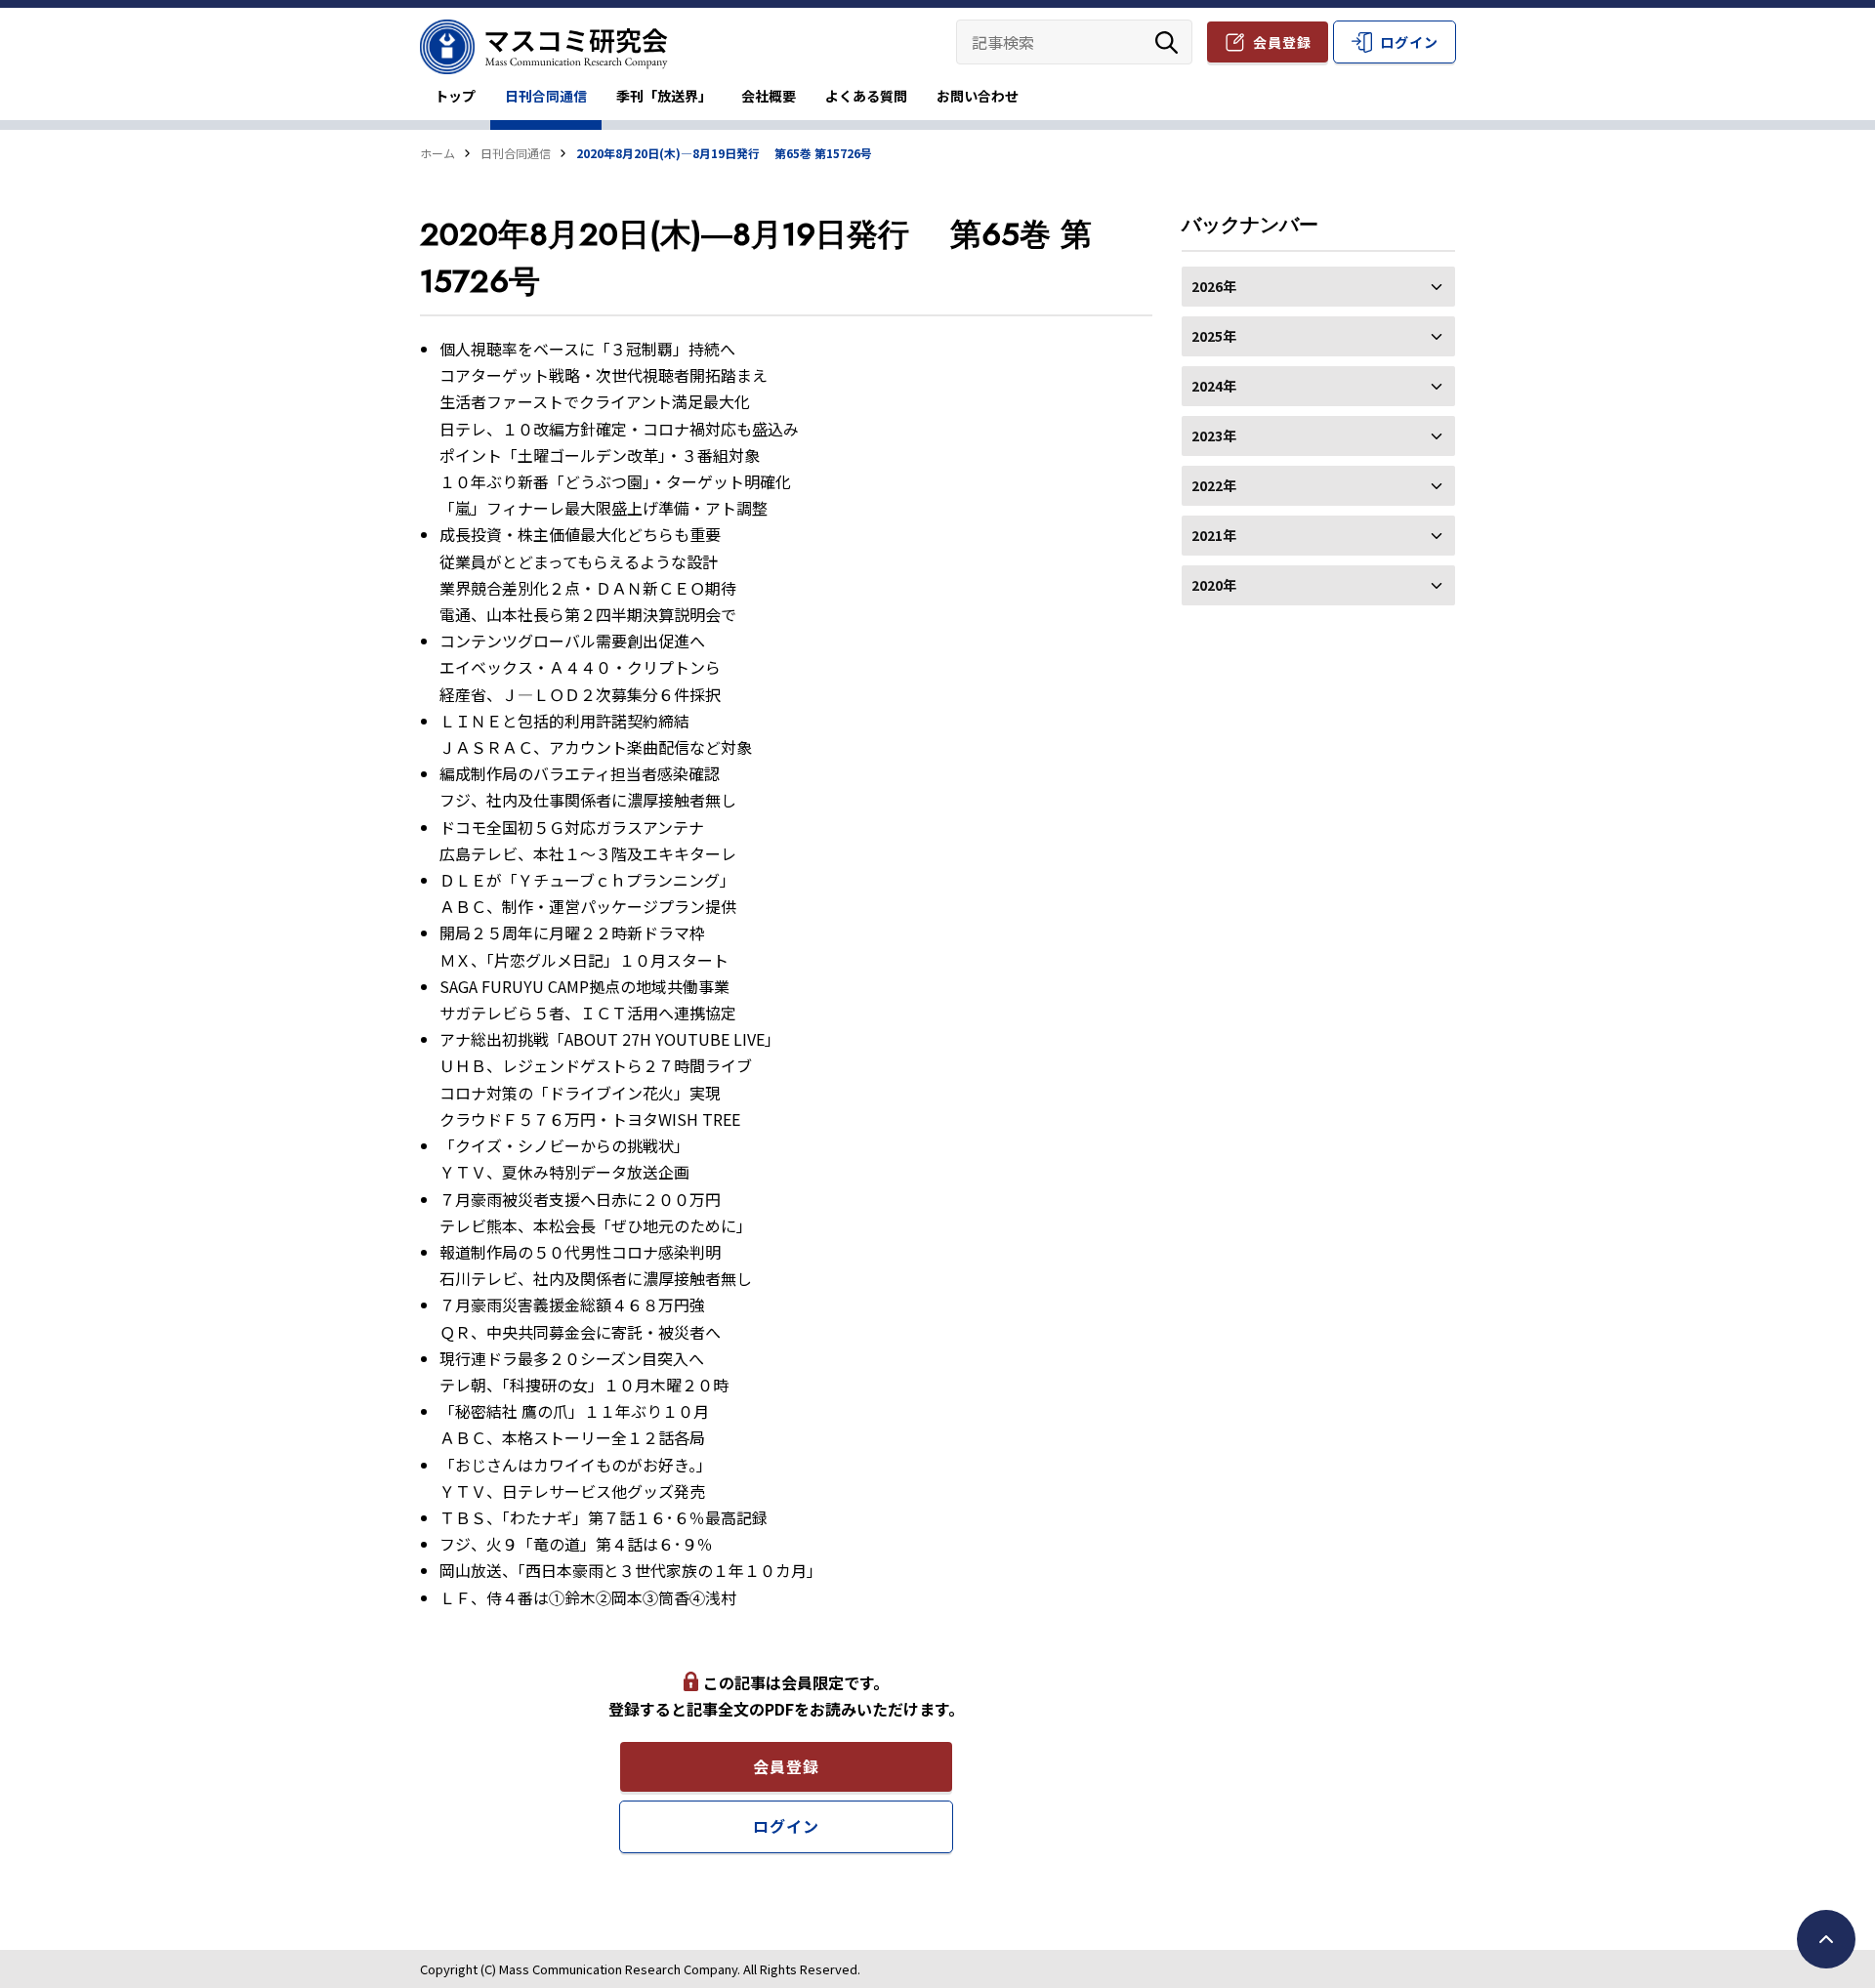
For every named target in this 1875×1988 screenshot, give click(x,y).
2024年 (1214, 386)
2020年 (1214, 585)
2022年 (1214, 485)
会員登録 (1282, 42)
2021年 (1214, 535)
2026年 (1214, 286)
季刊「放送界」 (664, 96)
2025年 (1214, 336)
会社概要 (769, 96)
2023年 (1214, 435)
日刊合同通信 (546, 96)
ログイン (1409, 42)
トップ (455, 96)
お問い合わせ (978, 96)
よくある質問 (866, 96)
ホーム (437, 153)
